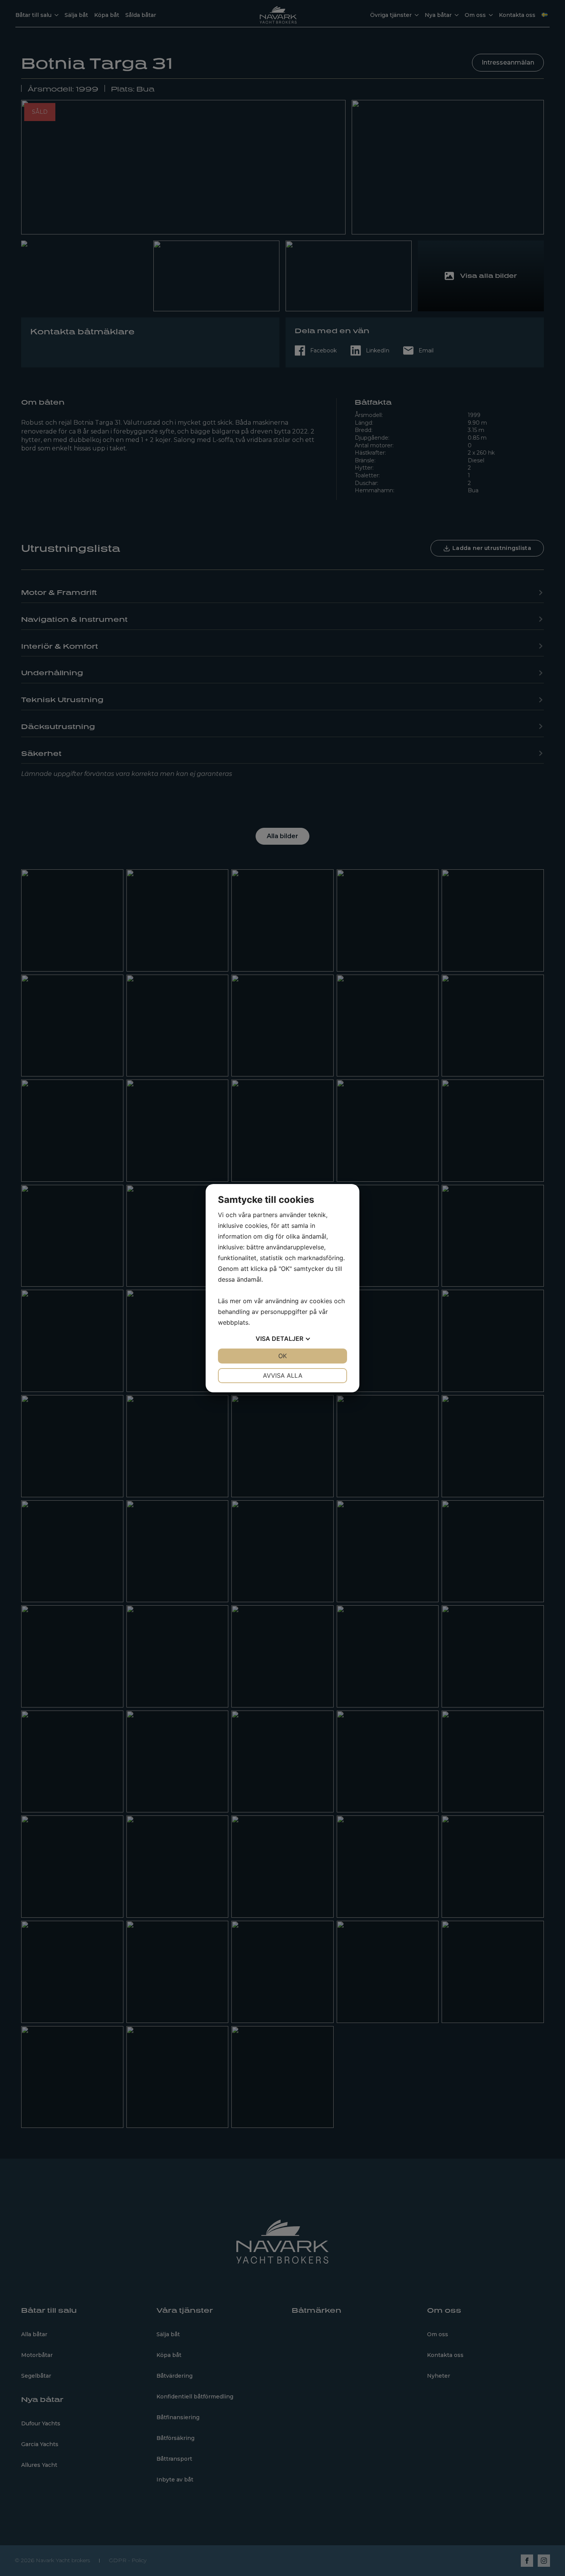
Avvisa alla (283, 1375)
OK (282, 1356)
